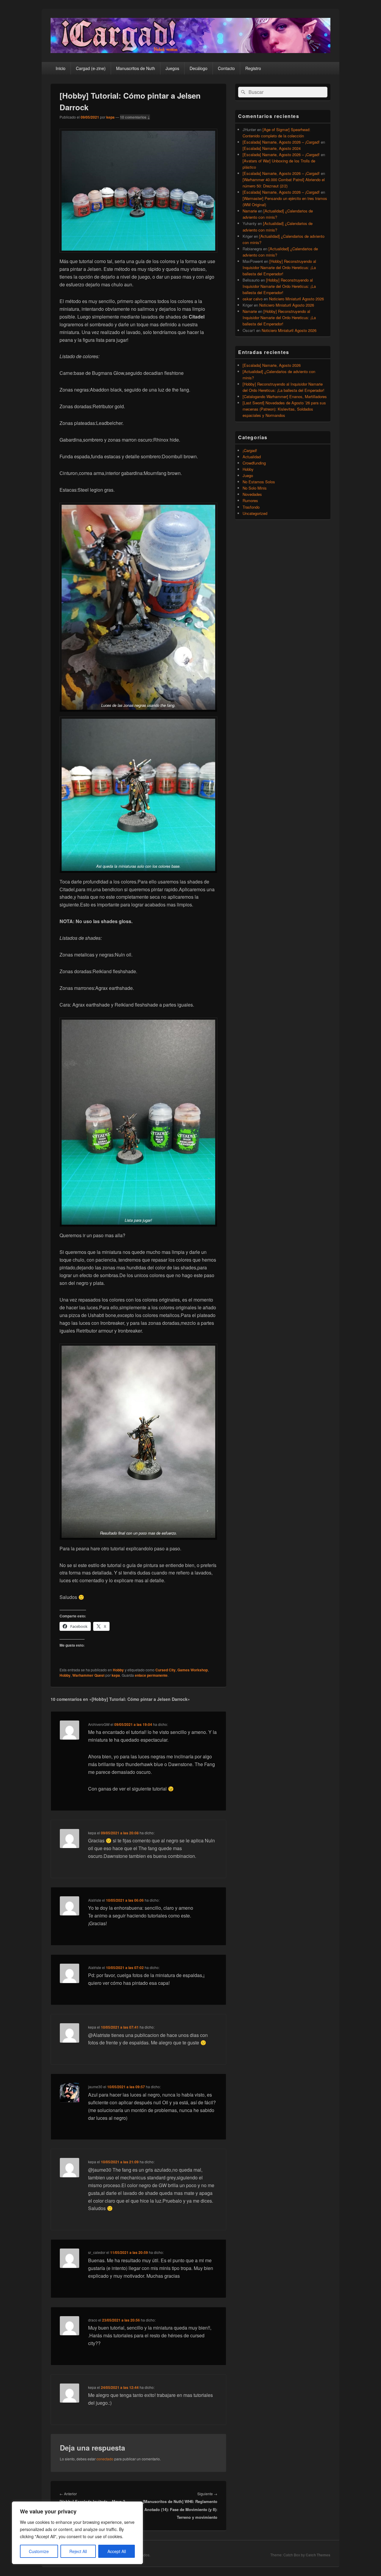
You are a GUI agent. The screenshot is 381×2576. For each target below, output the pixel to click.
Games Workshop (193, 1670)
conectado (105, 2459)
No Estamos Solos (259, 482)
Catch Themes (318, 2555)
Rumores (250, 500)
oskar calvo (253, 299)
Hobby (118, 1670)
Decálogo (199, 68)
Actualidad (252, 457)
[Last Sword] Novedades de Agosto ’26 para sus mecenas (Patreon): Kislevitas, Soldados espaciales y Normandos (284, 409)
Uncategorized (255, 513)
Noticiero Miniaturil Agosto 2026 (296, 299)
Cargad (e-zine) (91, 68)
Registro (253, 68)
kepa (110, 117)
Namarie (250, 211)
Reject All (78, 2551)
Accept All (117, 2551)
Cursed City (165, 1670)
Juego (248, 475)
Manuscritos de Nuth (136, 68)
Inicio (61, 68)
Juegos (172, 68)
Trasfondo (251, 507)
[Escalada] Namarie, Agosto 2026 (272, 365)
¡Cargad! (250, 450)
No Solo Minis (255, 488)
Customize (39, 2551)
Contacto (226, 68)
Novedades (252, 494)
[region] (77, 2533)
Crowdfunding (254, 463)
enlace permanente (151, 1675)
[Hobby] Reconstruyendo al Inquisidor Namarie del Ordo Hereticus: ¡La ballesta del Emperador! (279, 267)
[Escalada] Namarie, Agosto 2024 (272, 148)
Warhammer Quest (88, 1675)
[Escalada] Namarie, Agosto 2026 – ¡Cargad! (281, 142)
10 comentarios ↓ (135, 117)
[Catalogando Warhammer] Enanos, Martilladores (285, 396)
